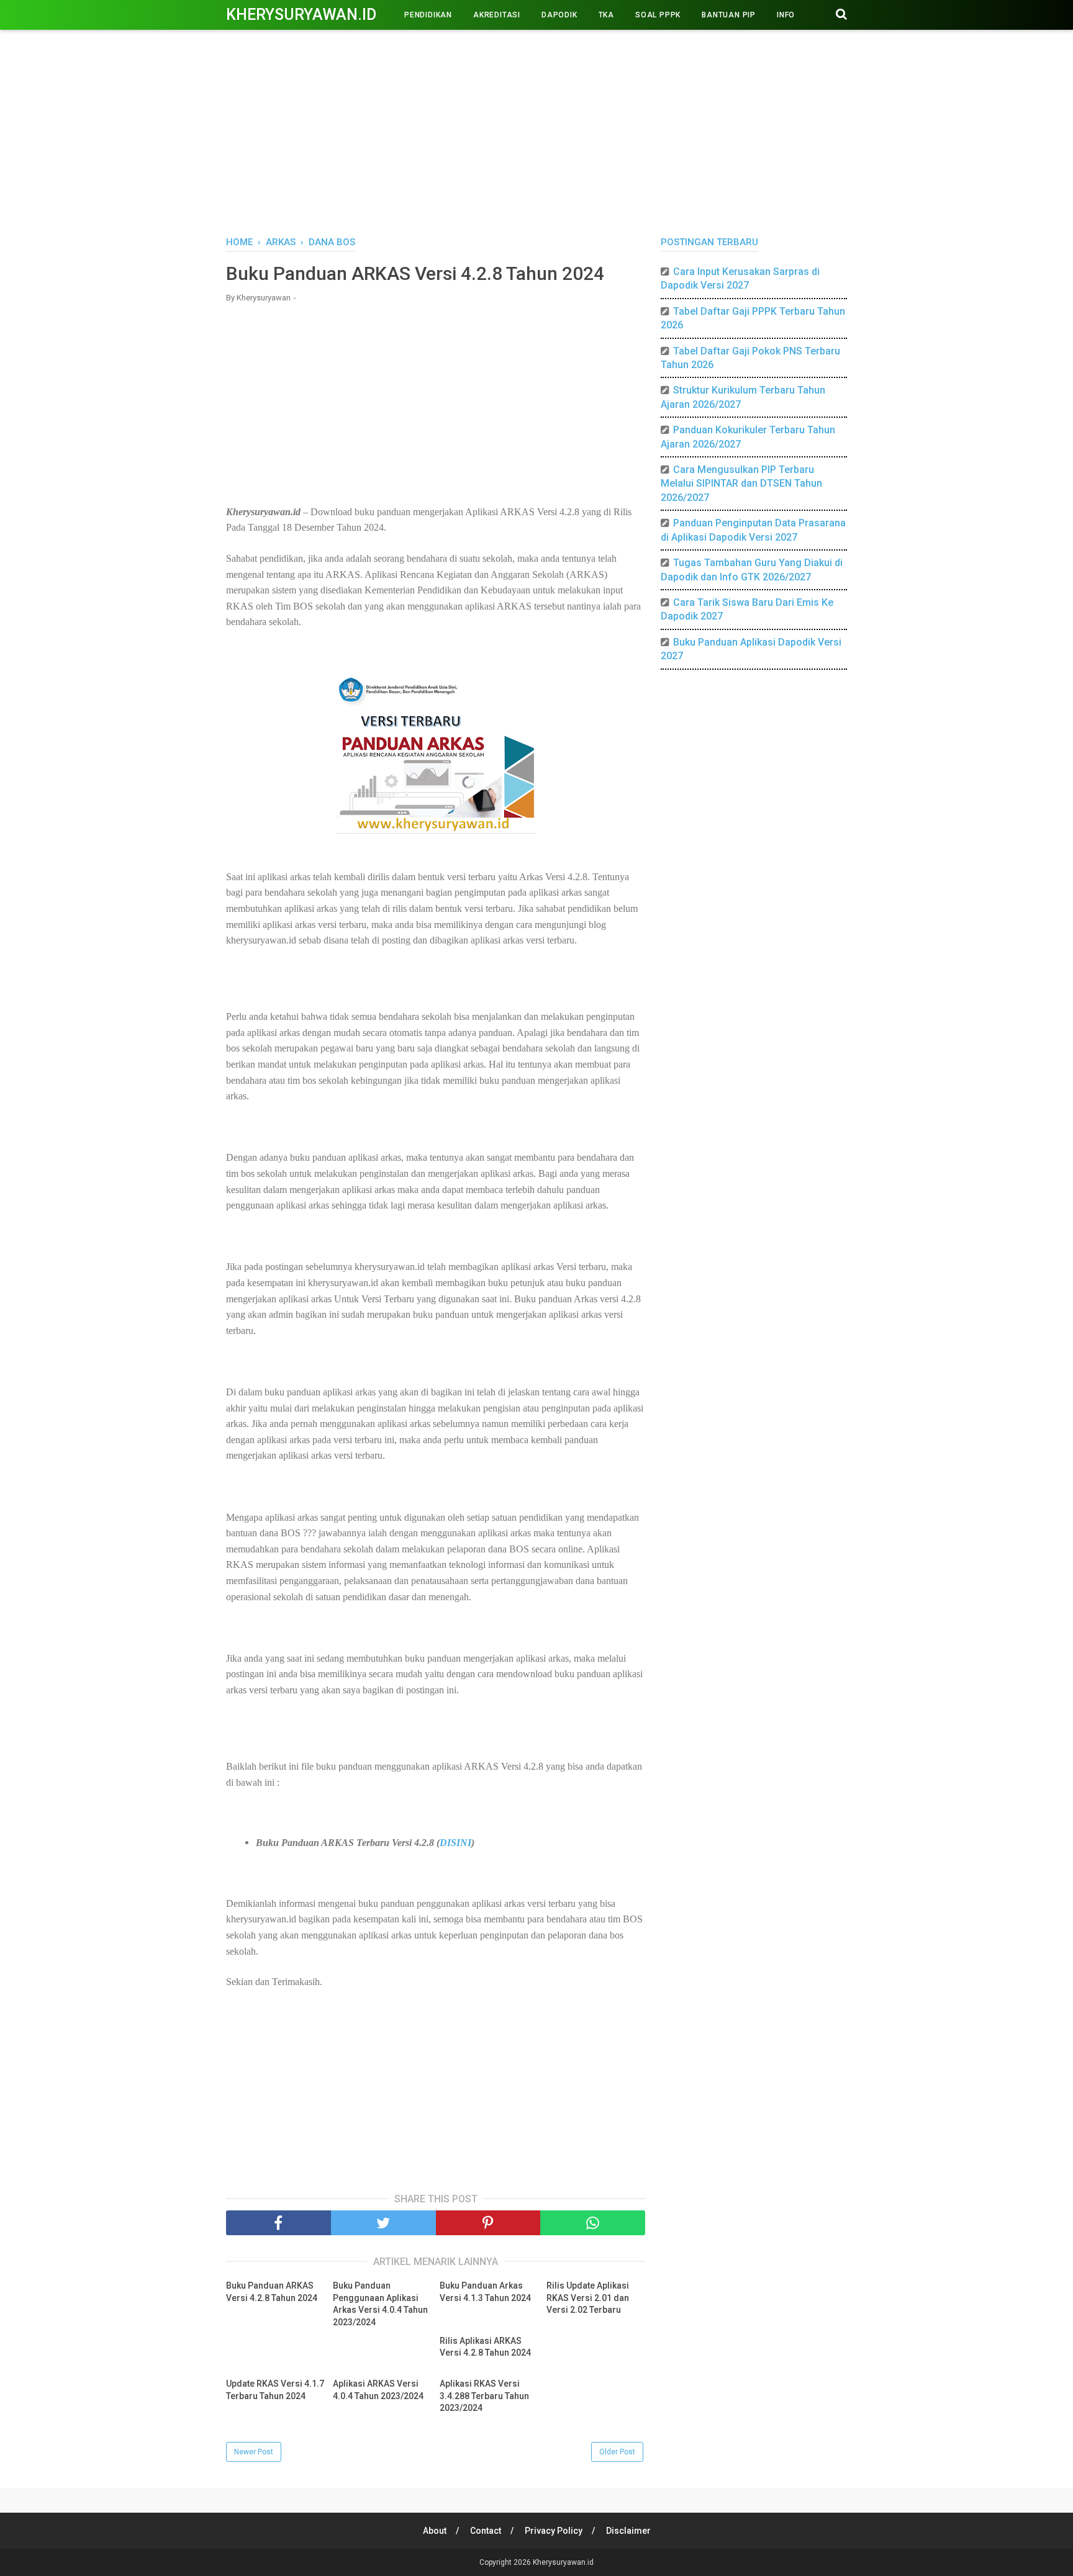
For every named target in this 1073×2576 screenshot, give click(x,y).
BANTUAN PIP (729, 15)
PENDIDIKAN (428, 15)
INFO (786, 15)
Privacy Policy (554, 2531)
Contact (486, 2531)
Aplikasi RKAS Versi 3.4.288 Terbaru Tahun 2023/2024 (484, 2396)
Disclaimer (628, 2531)
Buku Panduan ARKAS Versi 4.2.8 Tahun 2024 (272, 2292)
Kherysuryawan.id (301, 15)
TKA (606, 15)
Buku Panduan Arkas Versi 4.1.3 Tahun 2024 (485, 2292)
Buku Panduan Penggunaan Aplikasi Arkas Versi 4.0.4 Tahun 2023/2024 (380, 2304)
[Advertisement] (536, 130)
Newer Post (254, 2452)
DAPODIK (559, 15)
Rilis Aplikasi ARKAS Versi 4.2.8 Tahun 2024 (485, 2347)
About (435, 2531)
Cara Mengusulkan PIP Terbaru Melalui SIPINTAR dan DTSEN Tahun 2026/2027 (741, 484)
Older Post (617, 2452)
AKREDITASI (497, 15)
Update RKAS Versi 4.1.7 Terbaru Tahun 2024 (275, 2390)
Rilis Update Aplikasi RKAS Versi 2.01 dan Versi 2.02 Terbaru (588, 2298)
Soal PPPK (658, 15)
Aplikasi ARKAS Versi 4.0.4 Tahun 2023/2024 (378, 2390)
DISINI (455, 1843)
